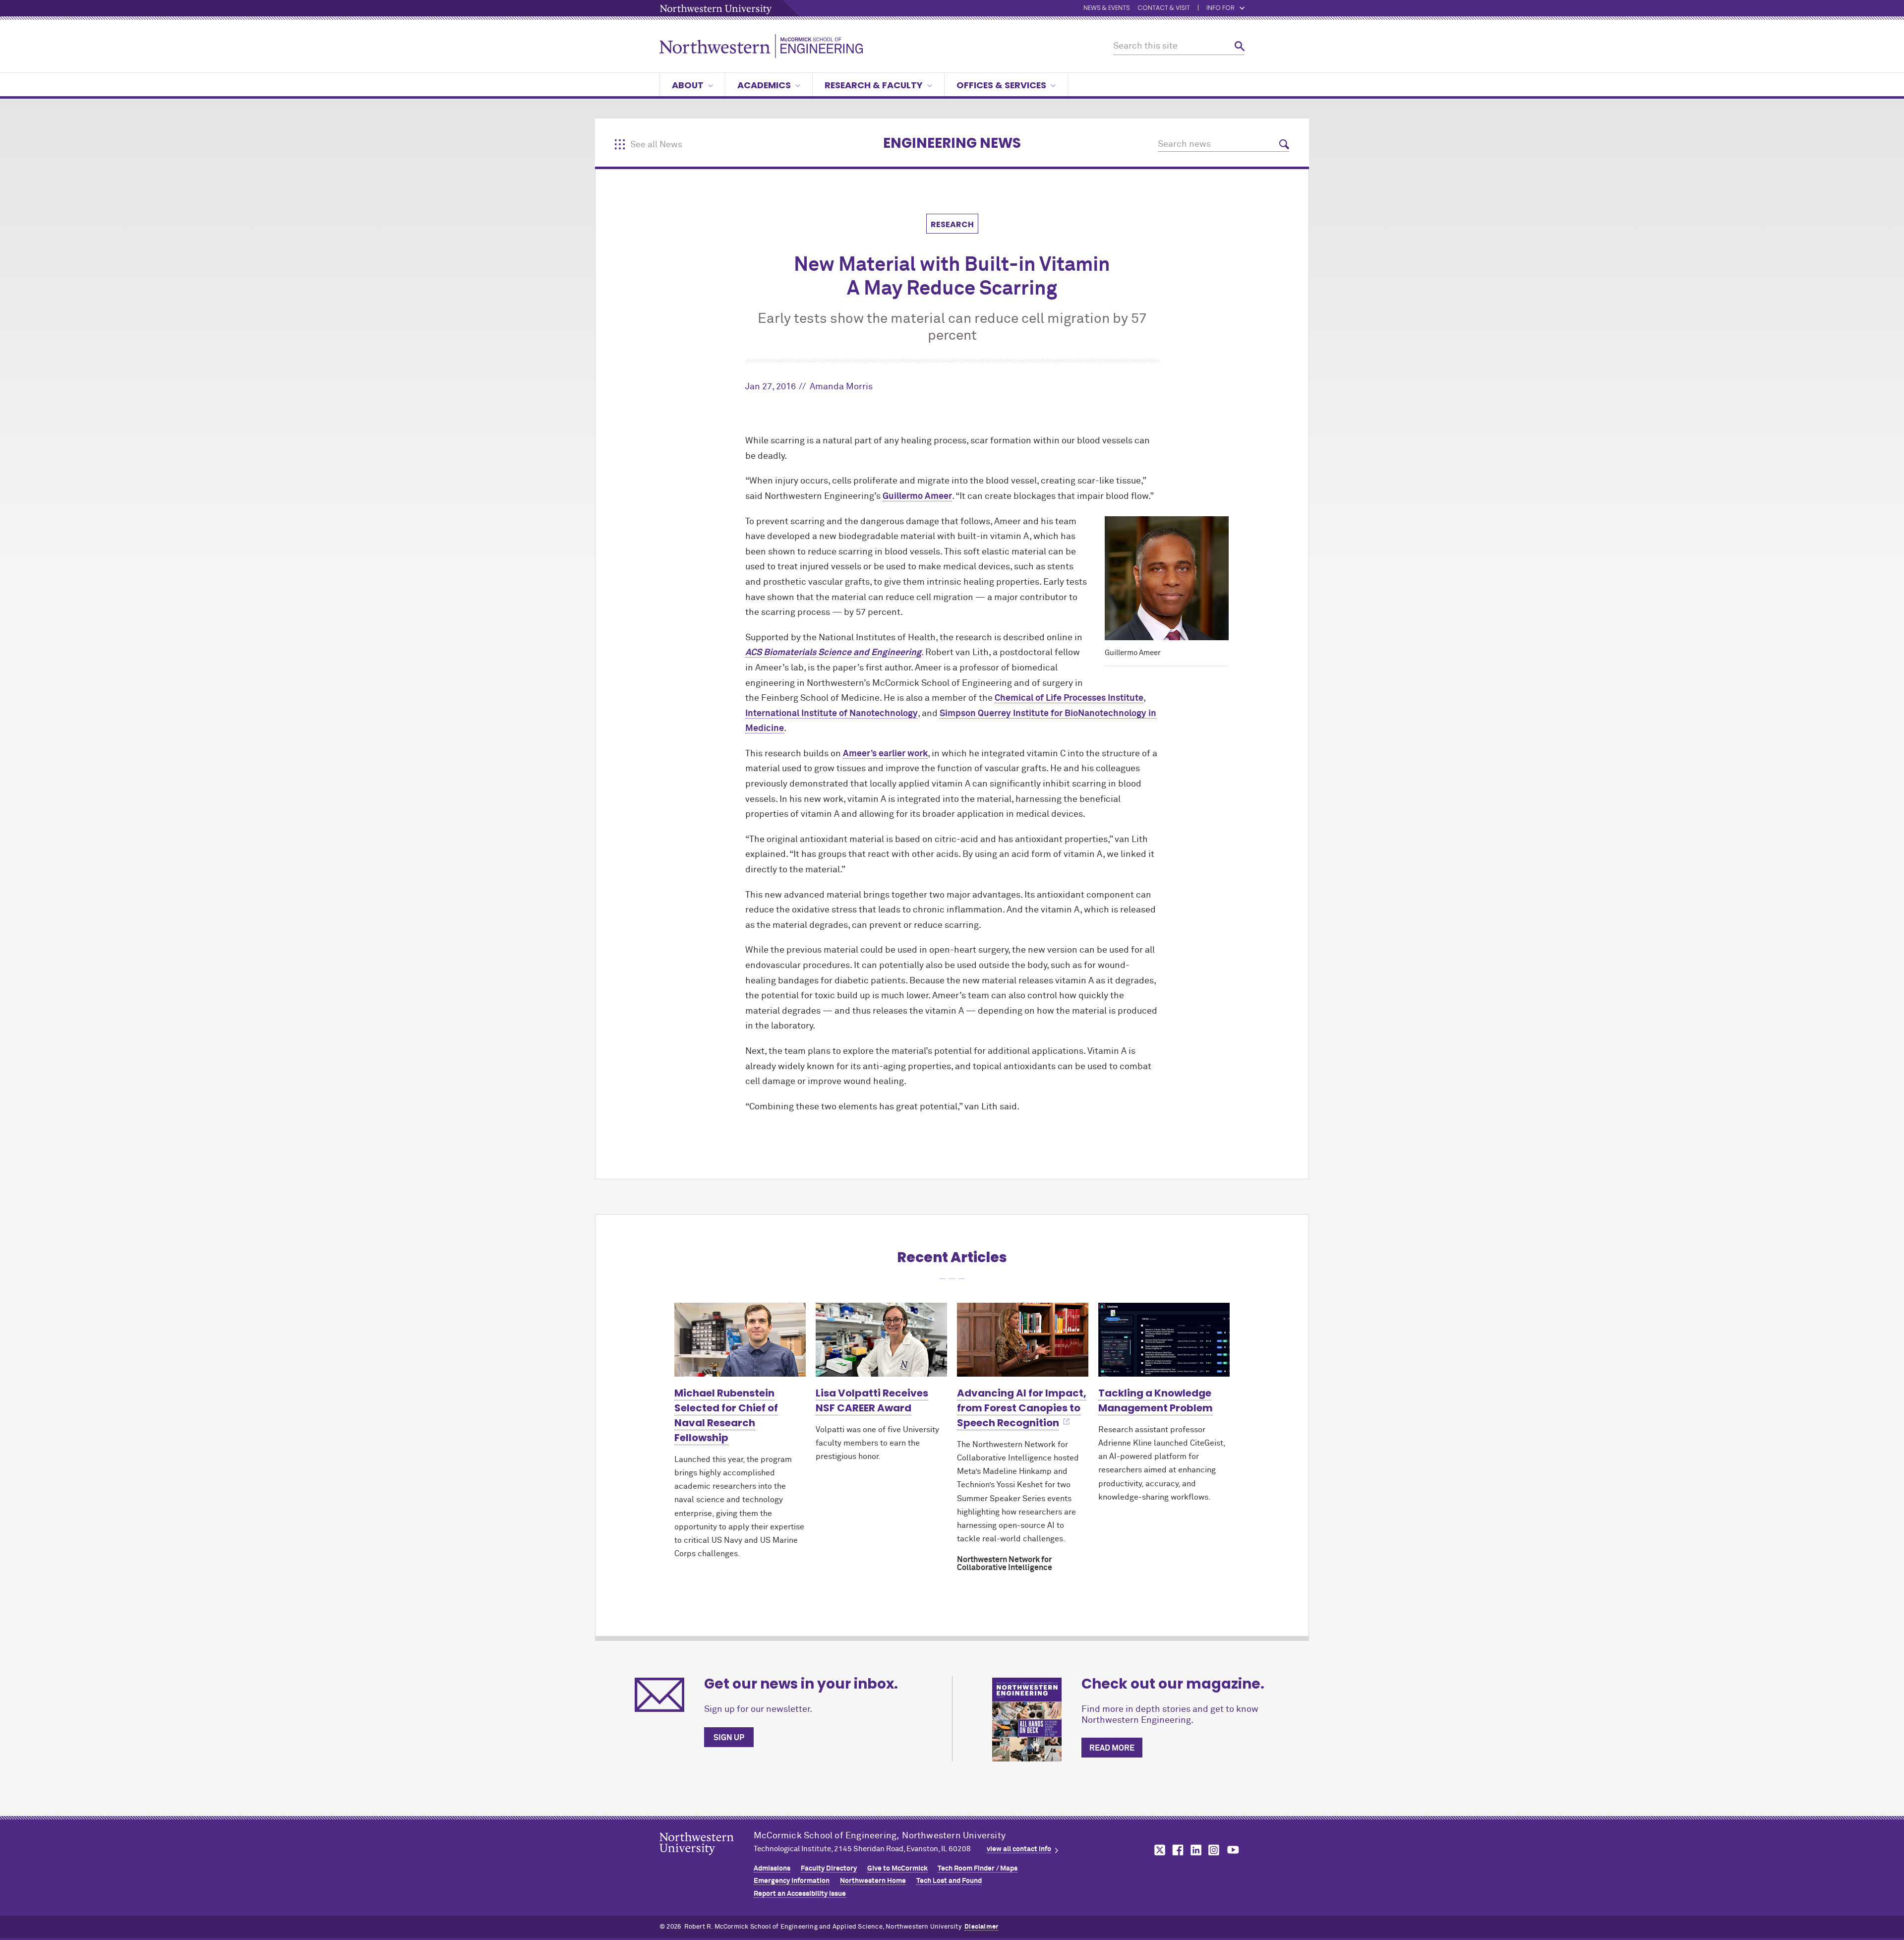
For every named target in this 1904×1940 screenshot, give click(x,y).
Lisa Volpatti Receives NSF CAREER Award (872, 1400)
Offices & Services (1001, 85)
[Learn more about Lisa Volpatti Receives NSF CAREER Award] (881, 1340)
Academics (764, 85)
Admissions (772, 1869)
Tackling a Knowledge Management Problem (1156, 1400)
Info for (1220, 8)
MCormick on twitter (1158, 1850)
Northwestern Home (873, 1881)
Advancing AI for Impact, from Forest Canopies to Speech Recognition (1022, 1408)
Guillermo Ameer (917, 496)
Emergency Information (792, 1881)
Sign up (729, 1738)
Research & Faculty (874, 85)
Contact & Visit (1164, 8)
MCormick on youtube (1233, 1850)
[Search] (1240, 46)
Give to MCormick (897, 1869)
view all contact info (1019, 1849)
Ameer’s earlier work (885, 754)
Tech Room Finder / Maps (978, 1869)
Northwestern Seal (707, 1859)
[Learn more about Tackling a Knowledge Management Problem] (1164, 1340)
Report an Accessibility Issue (800, 1894)
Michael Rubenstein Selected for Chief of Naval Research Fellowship (726, 1415)
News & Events (1107, 8)
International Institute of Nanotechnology (832, 714)
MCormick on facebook (1177, 1850)
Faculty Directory (829, 1869)
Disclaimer (981, 1927)
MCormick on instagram (1214, 1850)
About (688, 85)
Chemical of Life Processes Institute (1069, 698)
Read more (1112, 1748)
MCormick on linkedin (1195, 1850)
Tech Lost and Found (949, 1881)
